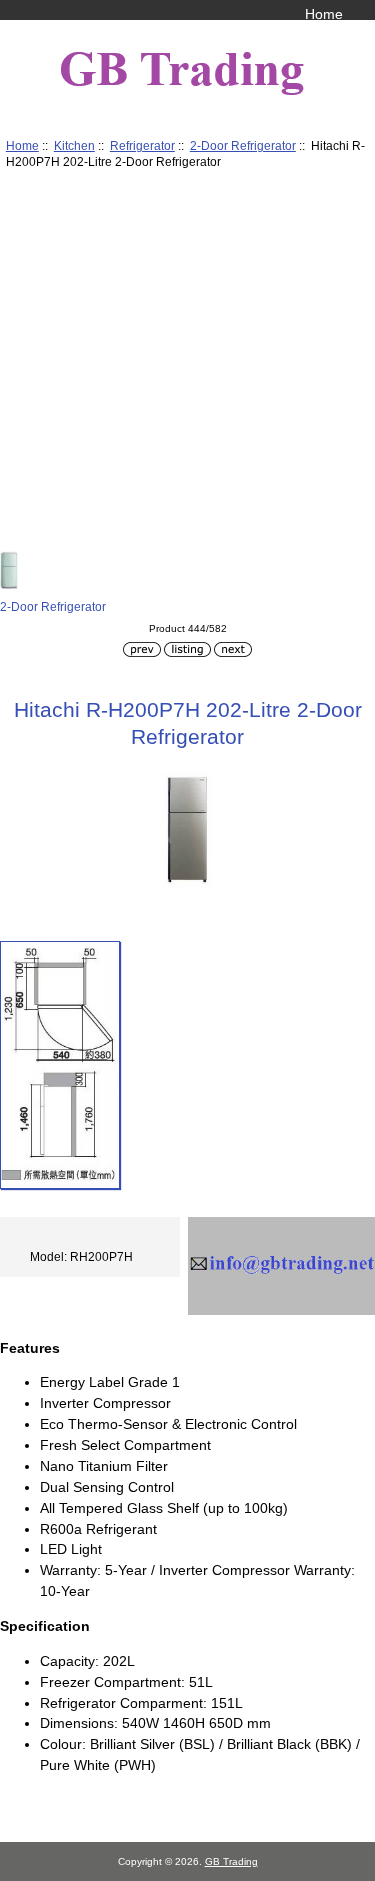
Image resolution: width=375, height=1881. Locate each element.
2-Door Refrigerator (243, 145)
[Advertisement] (187, 363)
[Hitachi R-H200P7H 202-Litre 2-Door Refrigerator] (60, 1065)
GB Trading (231, 1861)
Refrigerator (142, 145)
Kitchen (74, 145)
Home (324, 14)
